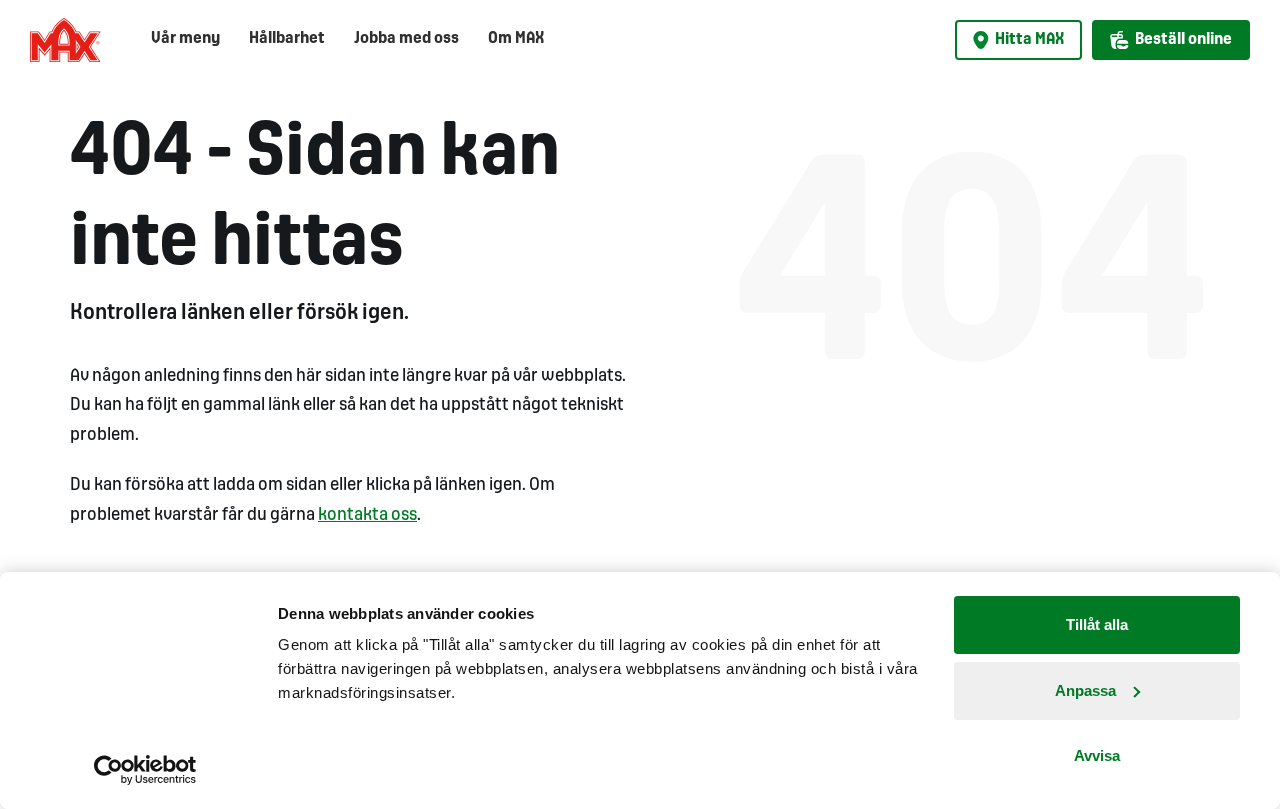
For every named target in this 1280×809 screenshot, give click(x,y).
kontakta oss (367, 515)
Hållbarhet (287, 38)
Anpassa (1085, 690)
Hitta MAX (1029, 39)
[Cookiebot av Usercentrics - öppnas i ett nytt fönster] (145, 770)
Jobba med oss (406, 38)
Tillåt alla (1097, 624)
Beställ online (1183, 39)
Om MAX (516, 38)
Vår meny (185, 38)
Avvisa (1097, 755)
